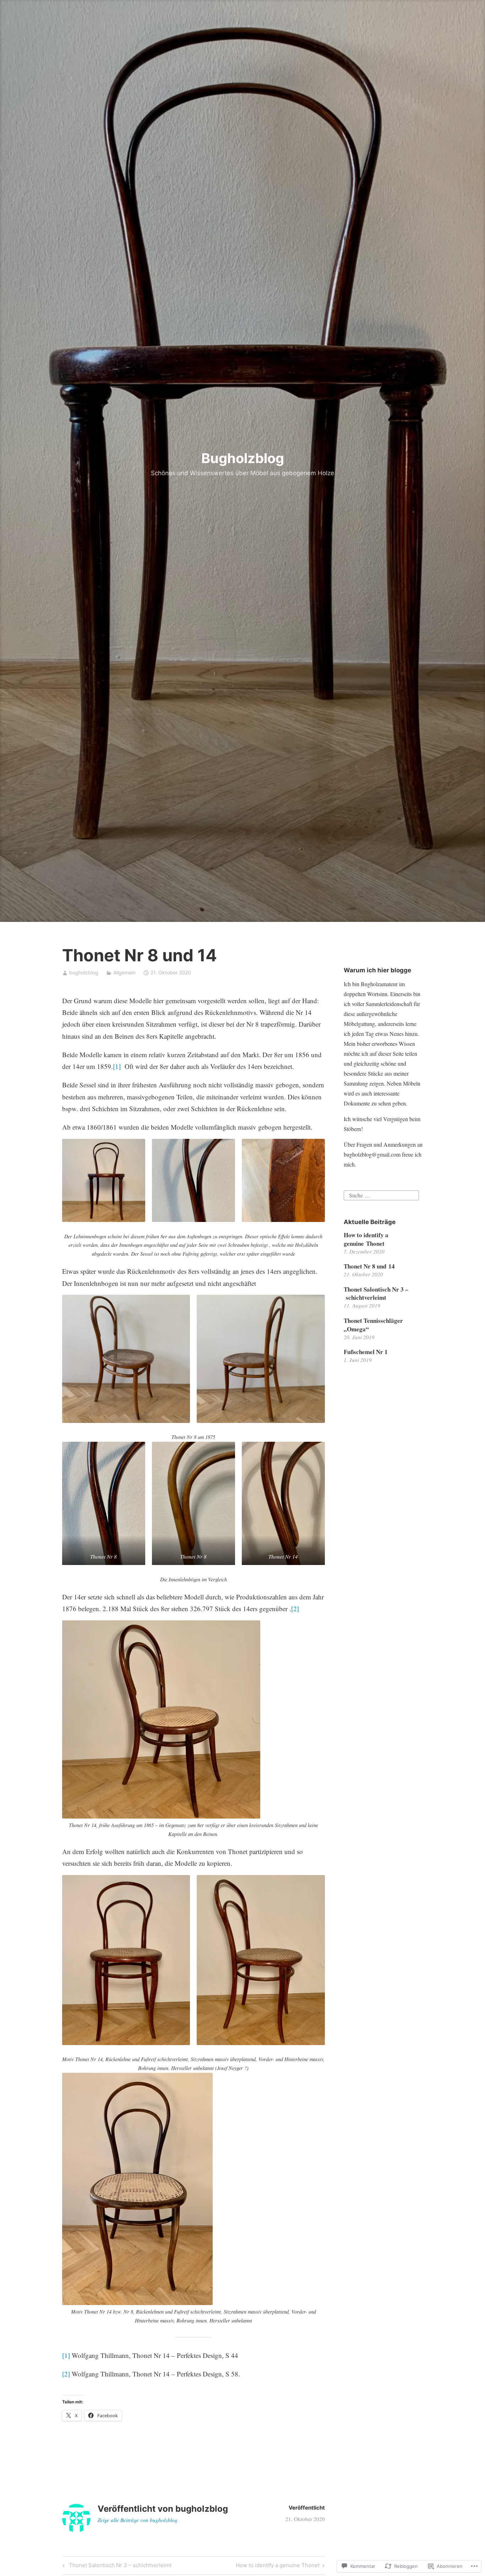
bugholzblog (84, 972)
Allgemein (124, 972)
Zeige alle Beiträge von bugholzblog (138, 2520)
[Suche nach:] (381, 1194)
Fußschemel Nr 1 (366, 1352)
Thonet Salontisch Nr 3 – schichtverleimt (116, 2566)
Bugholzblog (243, 458)
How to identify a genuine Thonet (278, 2566)
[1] (117, 1066)
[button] (104, 1180)
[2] (295, 1608)
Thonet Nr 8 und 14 (369, 1266)
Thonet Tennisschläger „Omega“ (373, 1325)
